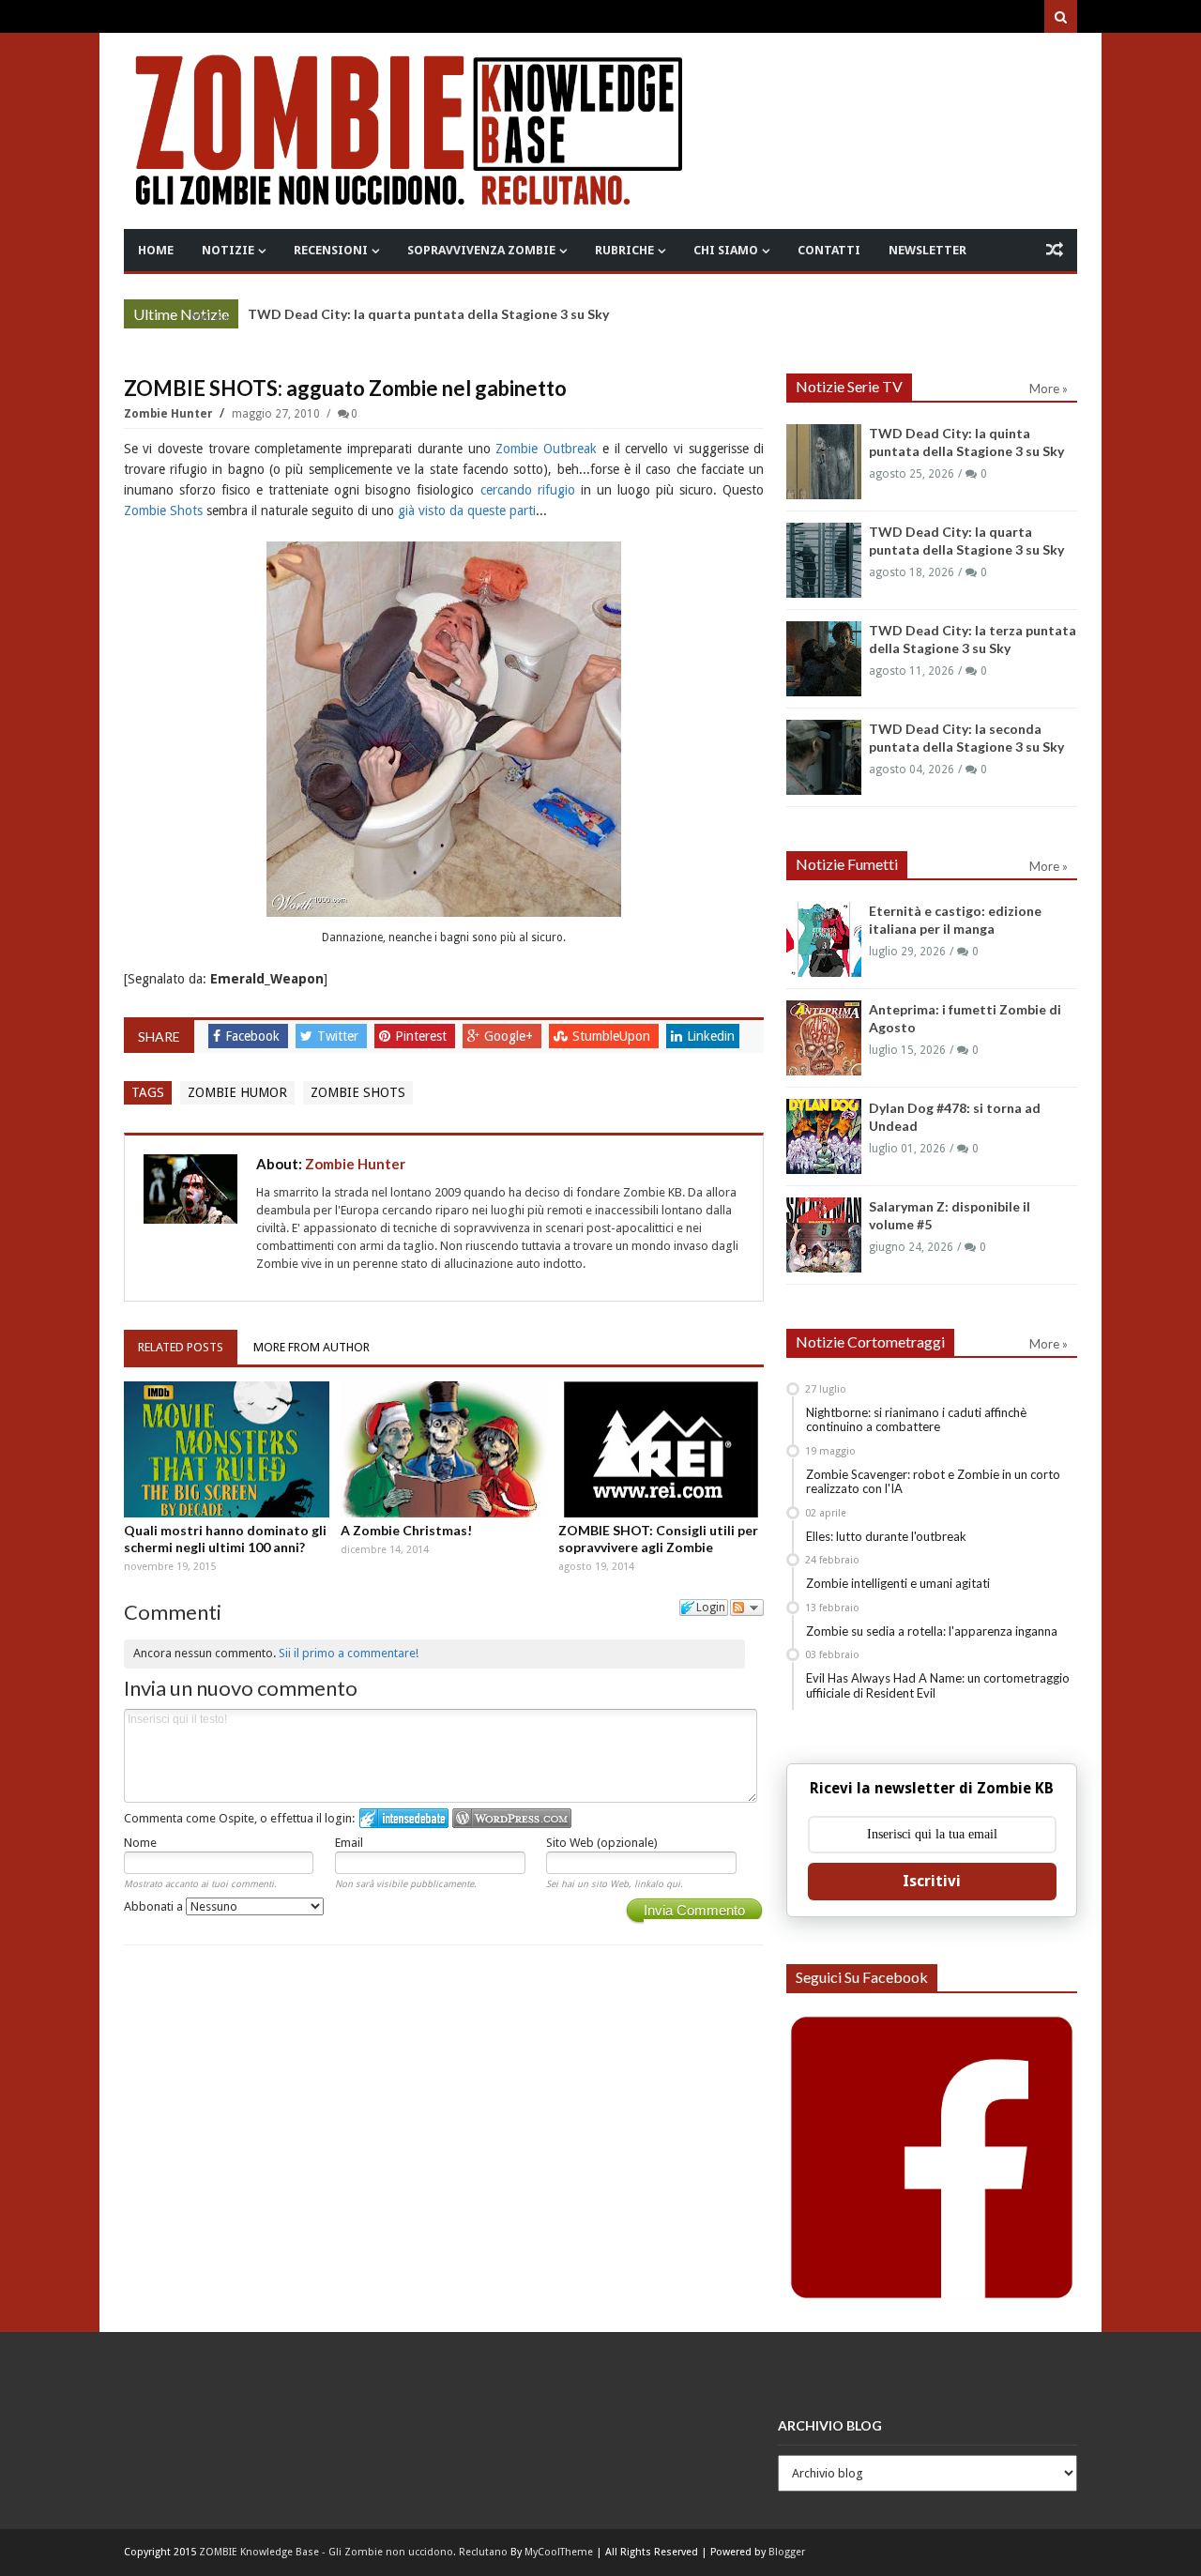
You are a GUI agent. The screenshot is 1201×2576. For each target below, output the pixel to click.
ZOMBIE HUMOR (237, 1092)
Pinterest (423, 1036)
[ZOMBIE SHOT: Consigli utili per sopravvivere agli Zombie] (661, 1449)
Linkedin (711, 1036)
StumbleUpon (613, 1036)
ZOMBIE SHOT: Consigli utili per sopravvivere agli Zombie (658, 1539)
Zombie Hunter (170, 414)
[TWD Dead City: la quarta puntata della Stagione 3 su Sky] (824, 560)
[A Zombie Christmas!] (444, 1449)
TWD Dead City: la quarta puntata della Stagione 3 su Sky (428, 314)
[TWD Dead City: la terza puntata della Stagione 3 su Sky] (824, 659)
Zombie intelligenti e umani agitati (898, 1583)
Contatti (829, 250)
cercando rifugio (528, 490)
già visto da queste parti (467, 511)
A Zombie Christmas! (406, 1530)
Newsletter (927, 250)
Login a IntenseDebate (404, 1818)
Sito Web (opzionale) (602, 1843)
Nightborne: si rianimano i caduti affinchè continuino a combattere (916, 1420)
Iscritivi (932, 1881)
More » (210, 316)
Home (156, 250)
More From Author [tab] (312, 1347)
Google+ (510, 1036)
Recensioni (331, 250)
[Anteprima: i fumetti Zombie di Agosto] (824, 1038)
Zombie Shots (163, 511)
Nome (140, 1843)
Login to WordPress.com (512, 1818)
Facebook (254, 1036)
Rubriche (624, 250)
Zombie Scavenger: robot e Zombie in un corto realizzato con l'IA (933, 1482)
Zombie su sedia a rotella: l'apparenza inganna (932, 1631)
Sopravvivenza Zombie (481, 250)
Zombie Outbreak (546, 449)
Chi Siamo (726, 250)
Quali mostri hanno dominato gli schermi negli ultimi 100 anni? (225, 1539)
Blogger (787, 2552)
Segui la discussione (747, 1608)
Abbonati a (155, 1906)
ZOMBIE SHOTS (358, 1092)
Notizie (228, 250)
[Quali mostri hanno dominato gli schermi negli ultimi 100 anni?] (227, 1449)
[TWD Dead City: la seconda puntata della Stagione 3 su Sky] (824, 757)
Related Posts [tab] (181, 1347)
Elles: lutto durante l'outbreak (886, 1536)
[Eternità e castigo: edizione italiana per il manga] (824, 939)
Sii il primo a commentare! (349, 1653)
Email (349, 1843)
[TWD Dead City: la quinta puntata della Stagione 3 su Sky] (824, 462)
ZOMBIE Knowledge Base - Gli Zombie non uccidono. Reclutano (353, 2552)
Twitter (340, 1036)
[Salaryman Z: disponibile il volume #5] (824, 1235)
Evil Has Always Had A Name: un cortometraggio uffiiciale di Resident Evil (938, 1685)
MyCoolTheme (559, 2552)
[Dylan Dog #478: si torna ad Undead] (824, 1136)
